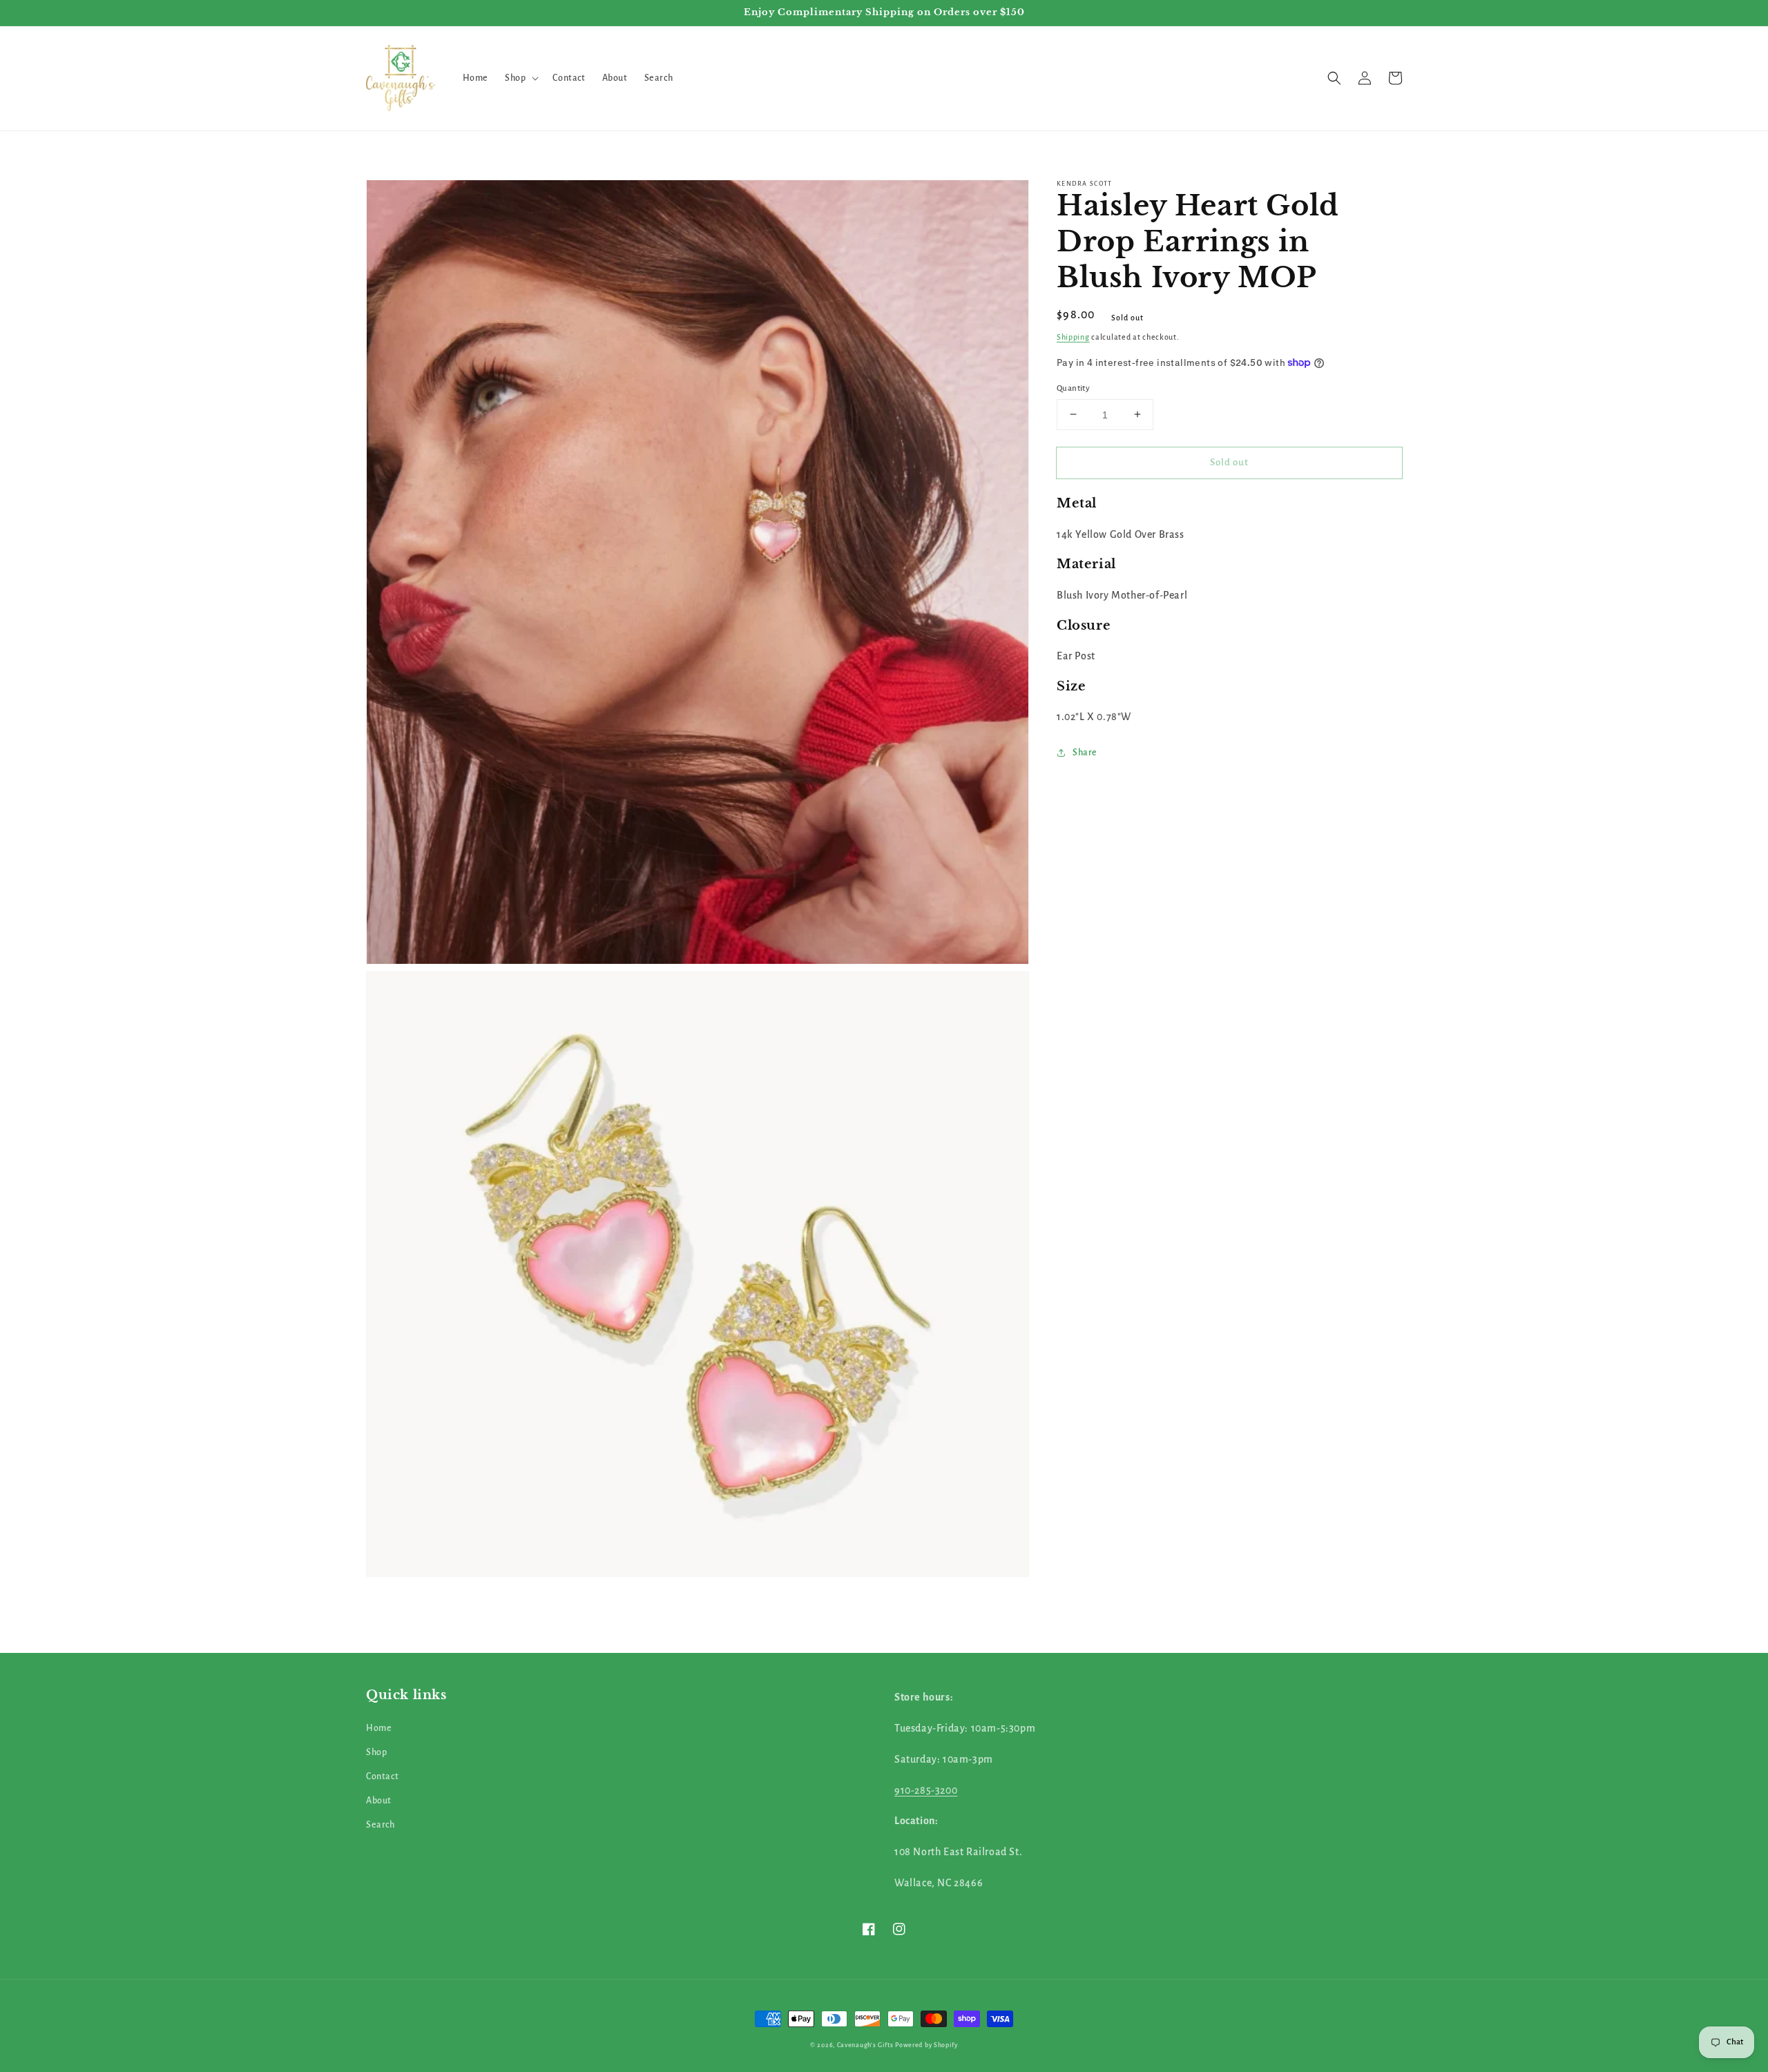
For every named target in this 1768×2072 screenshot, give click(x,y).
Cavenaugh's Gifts (865, 2045)
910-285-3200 (926, 1790)
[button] (520, 78)
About (379, 1801)
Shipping (1073, 337)
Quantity (1073, 388)
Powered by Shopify (926, 2045)
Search (381, 1825)
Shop (376, 1752)
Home (379, 1728)
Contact (382, 1776)
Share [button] (1085, 753)
